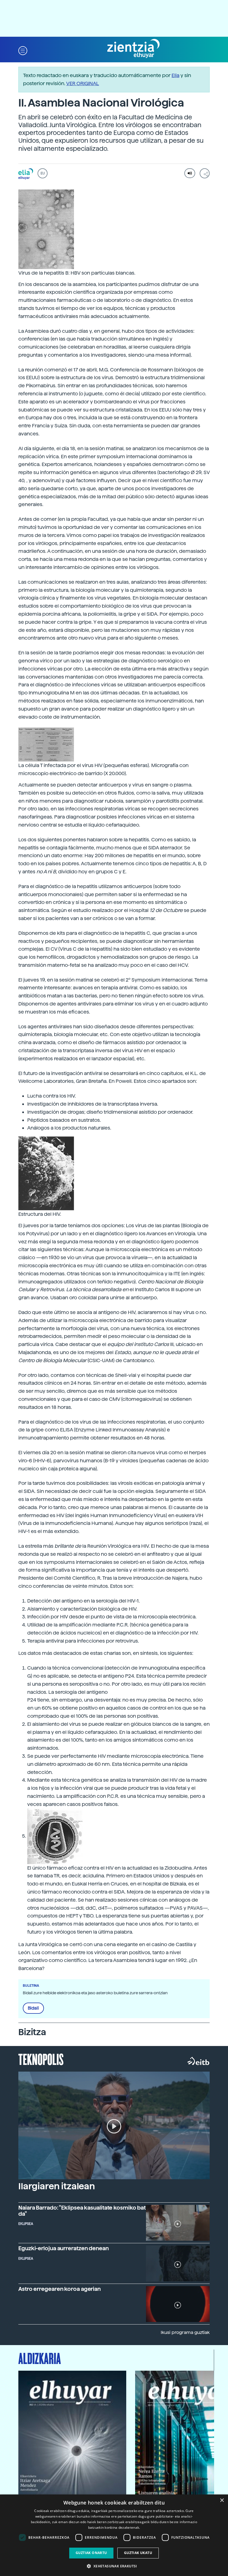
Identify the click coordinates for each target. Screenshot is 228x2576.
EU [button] (43, 173)
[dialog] (114, 2535)
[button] (23, 50)
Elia (175, 75)
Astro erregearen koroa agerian (60, 2289)
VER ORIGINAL (83, 83)
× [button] (222, 2500)
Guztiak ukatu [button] (138, 2553)
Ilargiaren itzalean (57, 2186)
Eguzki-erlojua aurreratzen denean (64, 2248)
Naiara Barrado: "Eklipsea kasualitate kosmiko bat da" (82, 2211)
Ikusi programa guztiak (185, 2332)
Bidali (33, 2008)
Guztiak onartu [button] (91, 2553)
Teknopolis (41, 2059)
